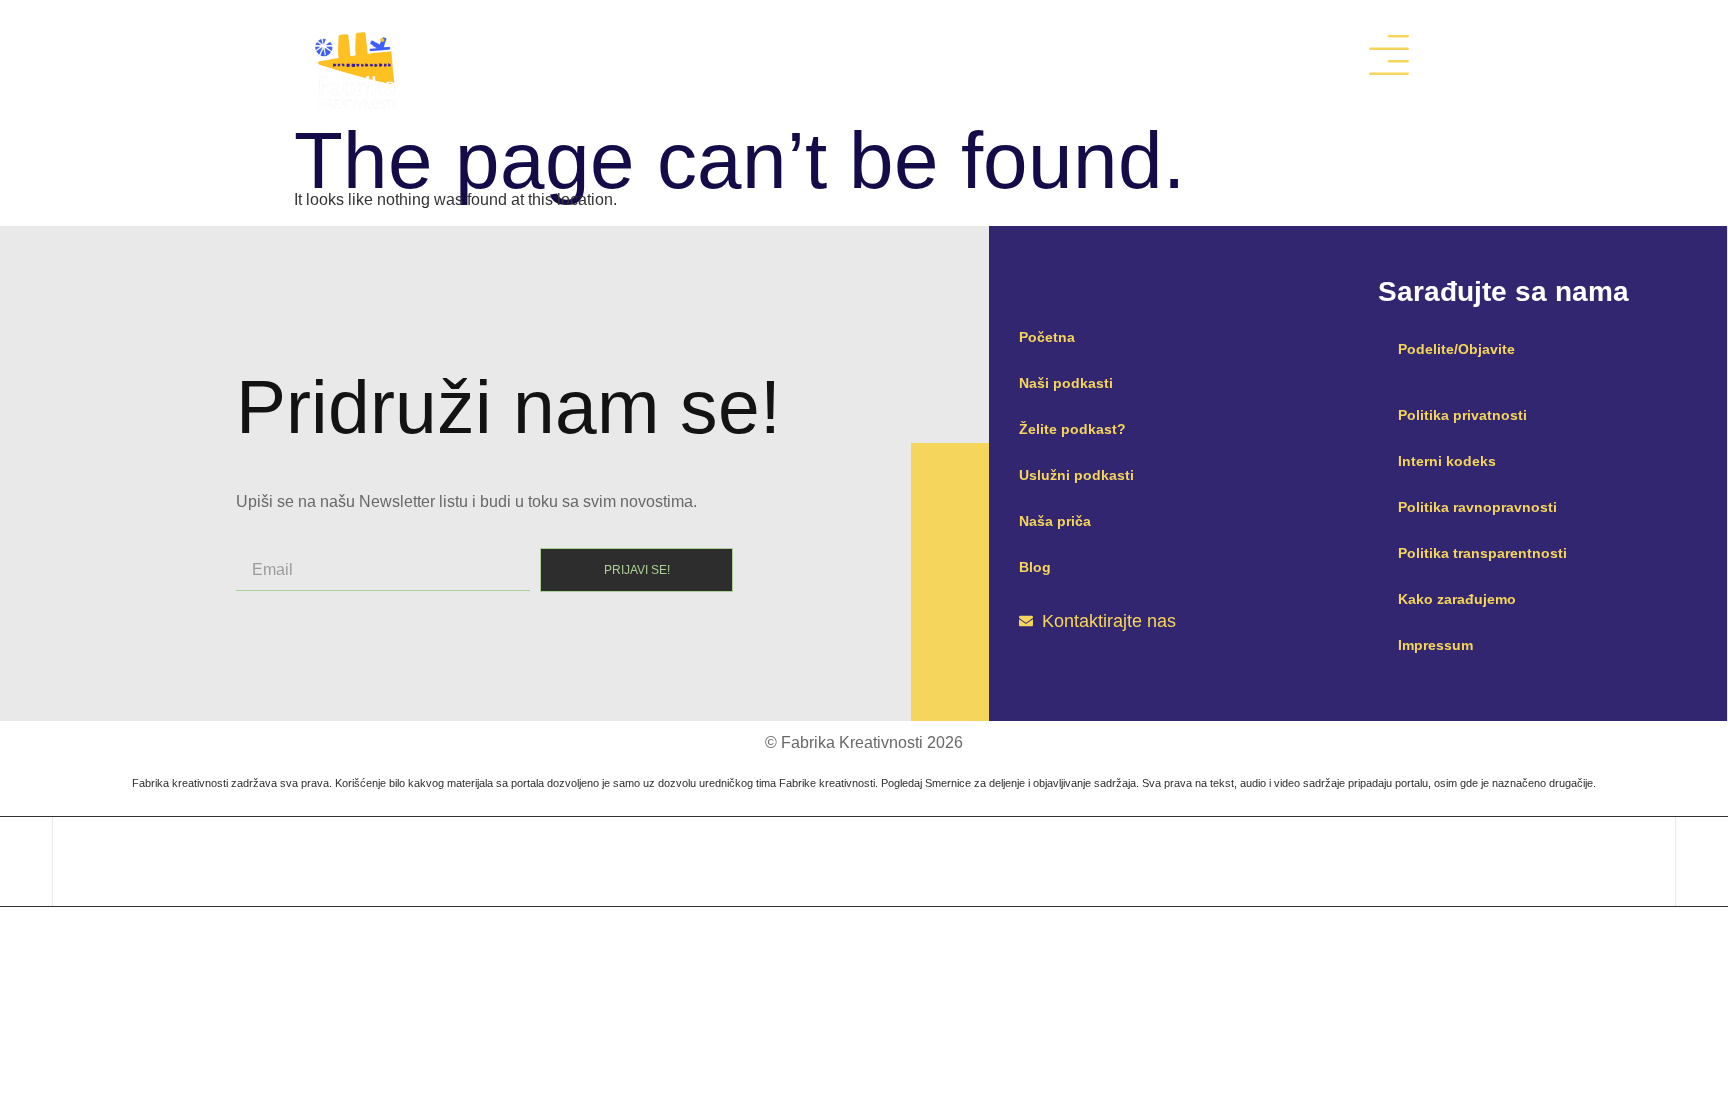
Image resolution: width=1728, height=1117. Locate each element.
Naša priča (1055, 521)
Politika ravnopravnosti (1477, 507)
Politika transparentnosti (1482, 553)
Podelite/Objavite (1456, 349)
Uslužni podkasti (1076, 475)
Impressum (1435, 645)
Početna (1047, 337)
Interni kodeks (1447, 461)
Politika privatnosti (1462, 415)
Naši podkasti (1066, 383)
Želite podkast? (1072, 429)
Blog (1035, 567)
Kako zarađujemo (1457, 599)
